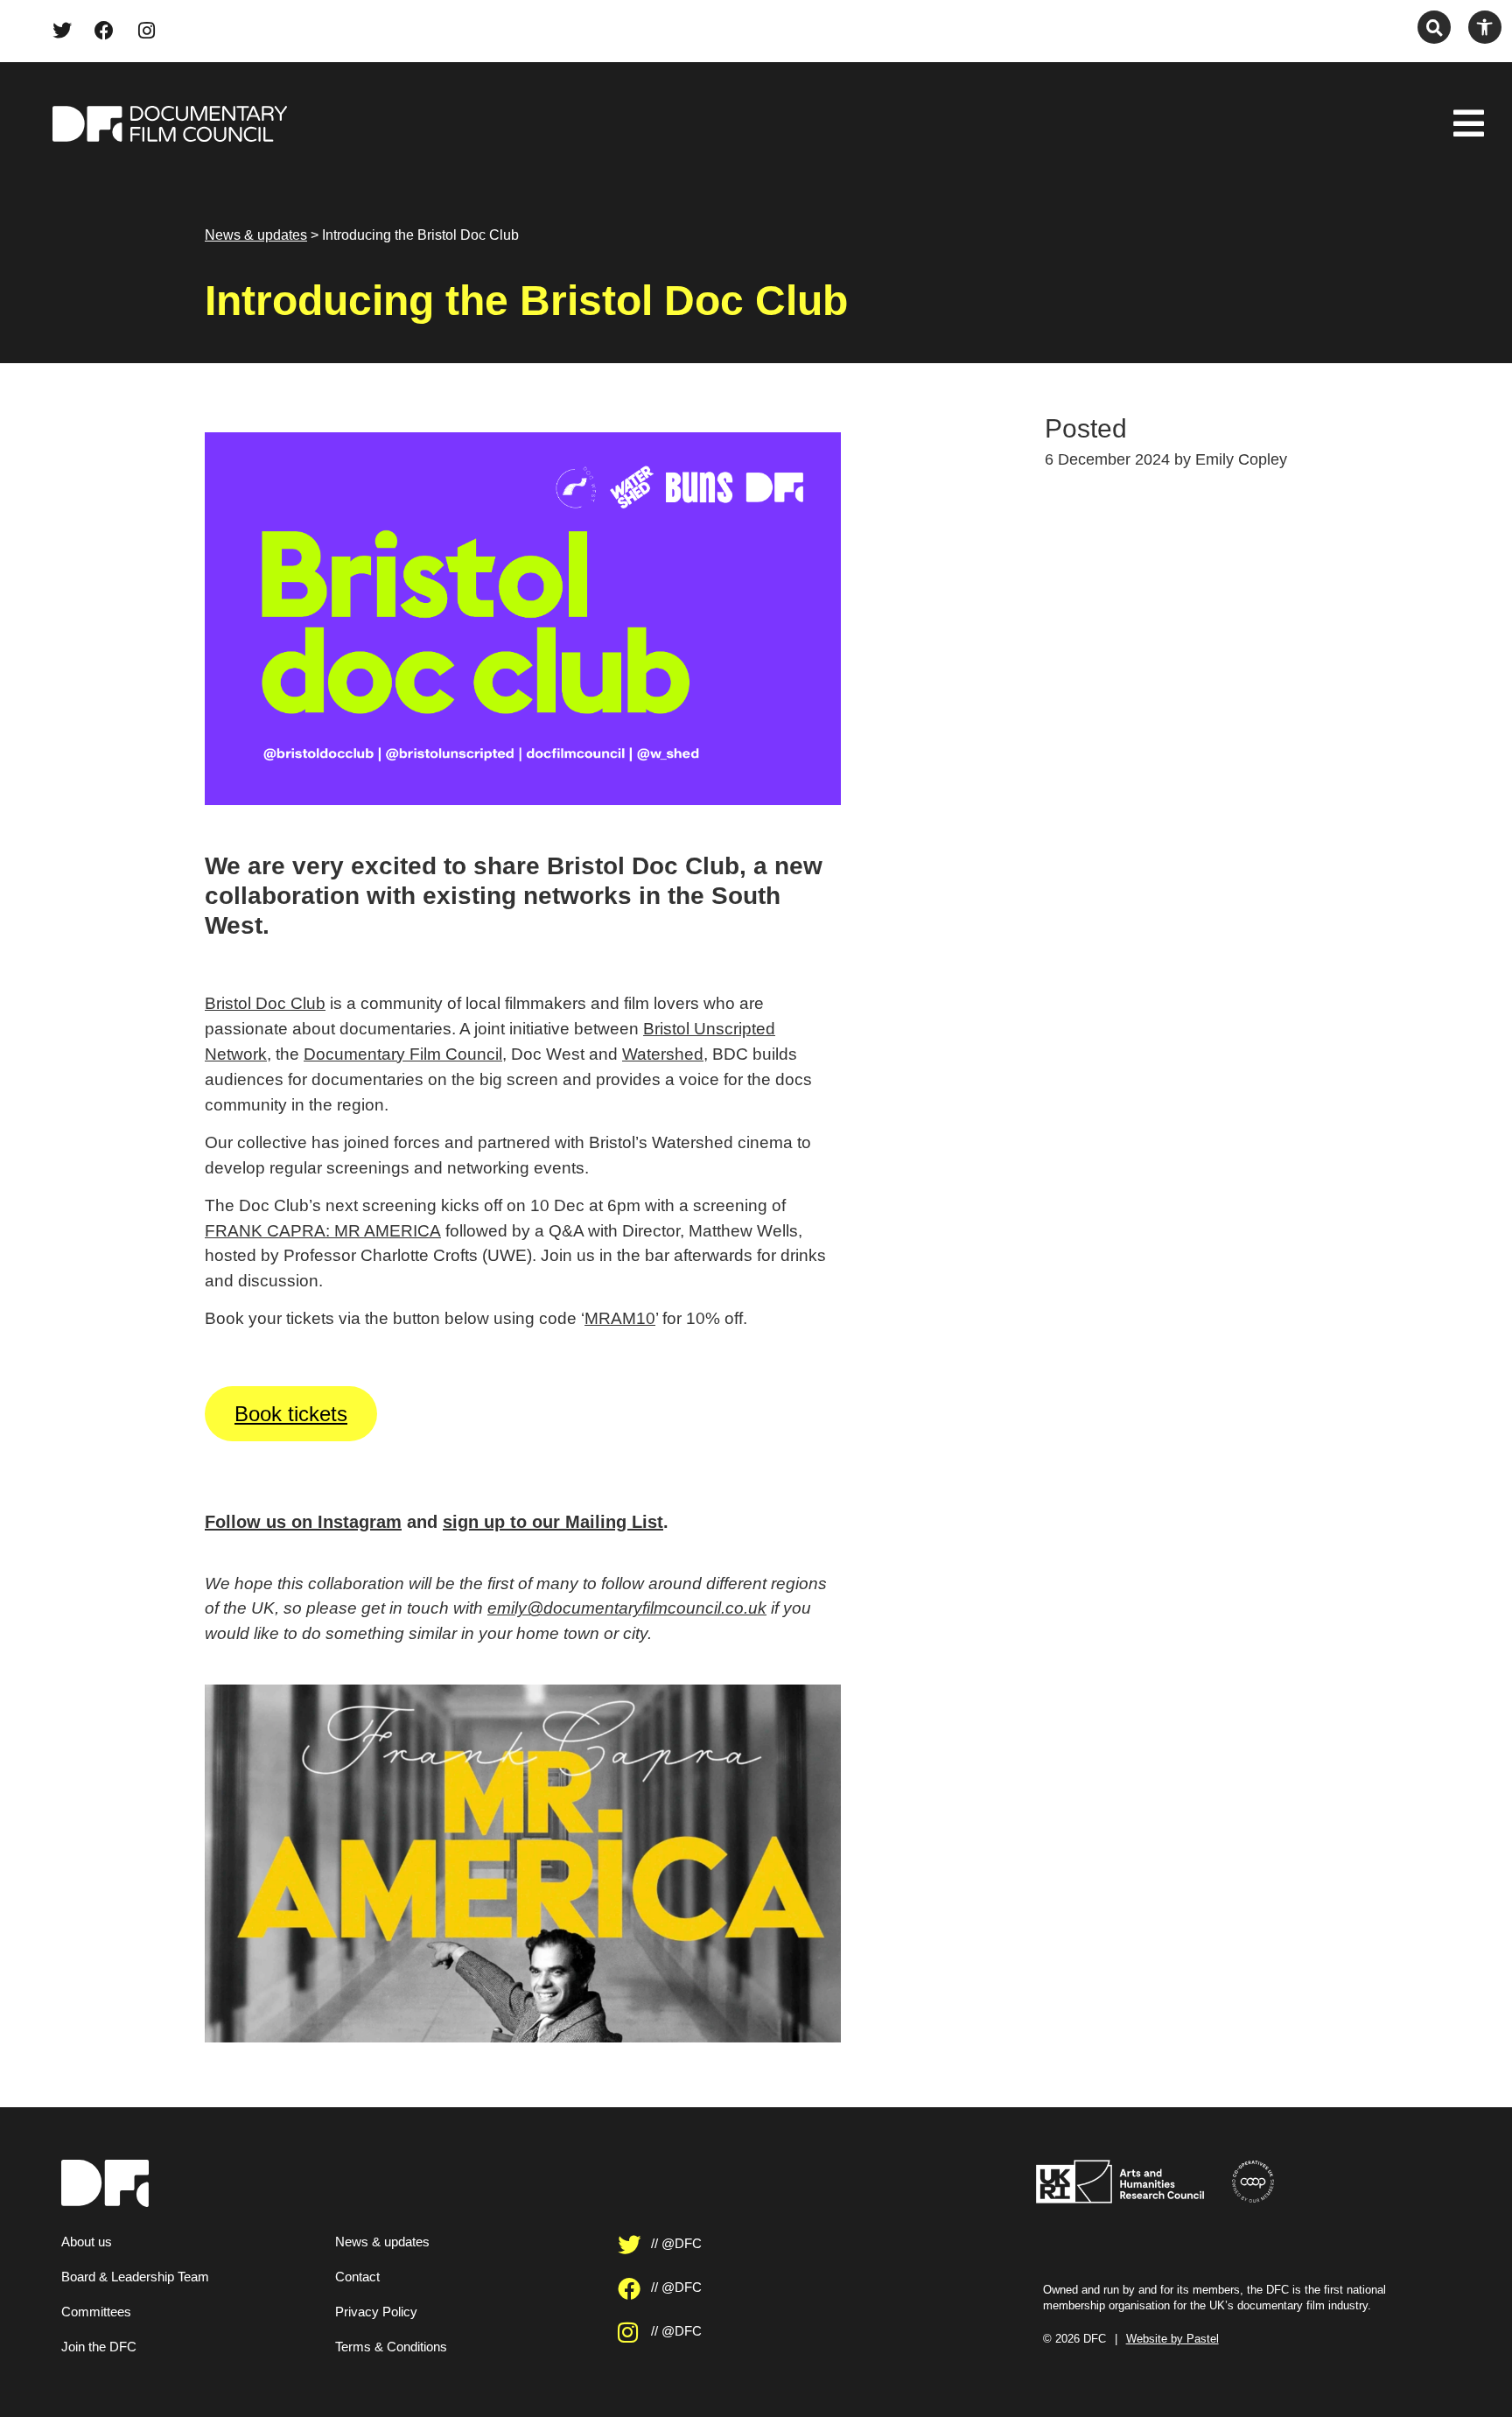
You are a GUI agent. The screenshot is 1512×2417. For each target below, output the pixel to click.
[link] (62, 31)
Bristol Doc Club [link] (265, 1003)
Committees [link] (96, 2312)
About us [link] (87, 2242)
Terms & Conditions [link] (391, 2347)
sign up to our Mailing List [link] (553, 1522)
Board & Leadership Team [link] (135, 2277)
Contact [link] (357, 2277)
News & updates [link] (256, 235)
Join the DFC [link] (99, 2347)
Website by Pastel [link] (1172, 2339)
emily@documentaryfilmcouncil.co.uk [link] (627, 1608)
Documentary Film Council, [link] (405, 1054)
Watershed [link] (663, 1054)
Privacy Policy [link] (376, 2312)
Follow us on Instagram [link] (303, 1522)
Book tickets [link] (291, 1414)
